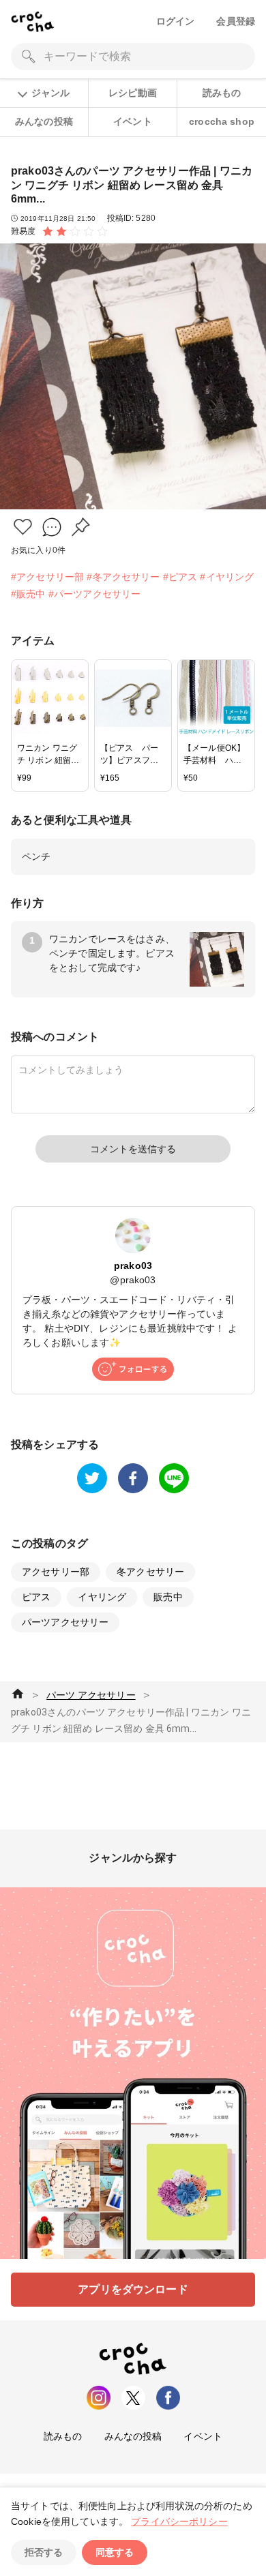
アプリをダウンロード (133, 2289)
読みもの (222, 93)
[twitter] (92, 1478)
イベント (133, 121)
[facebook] (133, 1478)
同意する (115, 2552)
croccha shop (222, 121)
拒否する (44, 2552)
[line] (174, 1478)
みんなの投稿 (44, 121)
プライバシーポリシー (179, 2521)
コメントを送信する (133, 1149)
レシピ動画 (133, 93)
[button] (23, 527)
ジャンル (50, 93)
